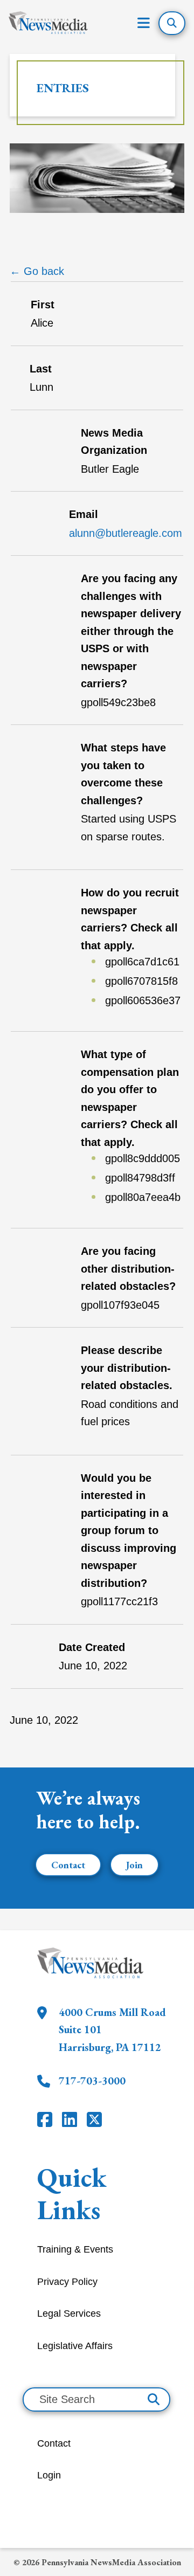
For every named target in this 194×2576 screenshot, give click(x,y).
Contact (68, 1865)
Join (134, 1865)
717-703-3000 (92, 2081)
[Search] (154, 2399)
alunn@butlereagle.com (126, 533)
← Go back (37, 271)
